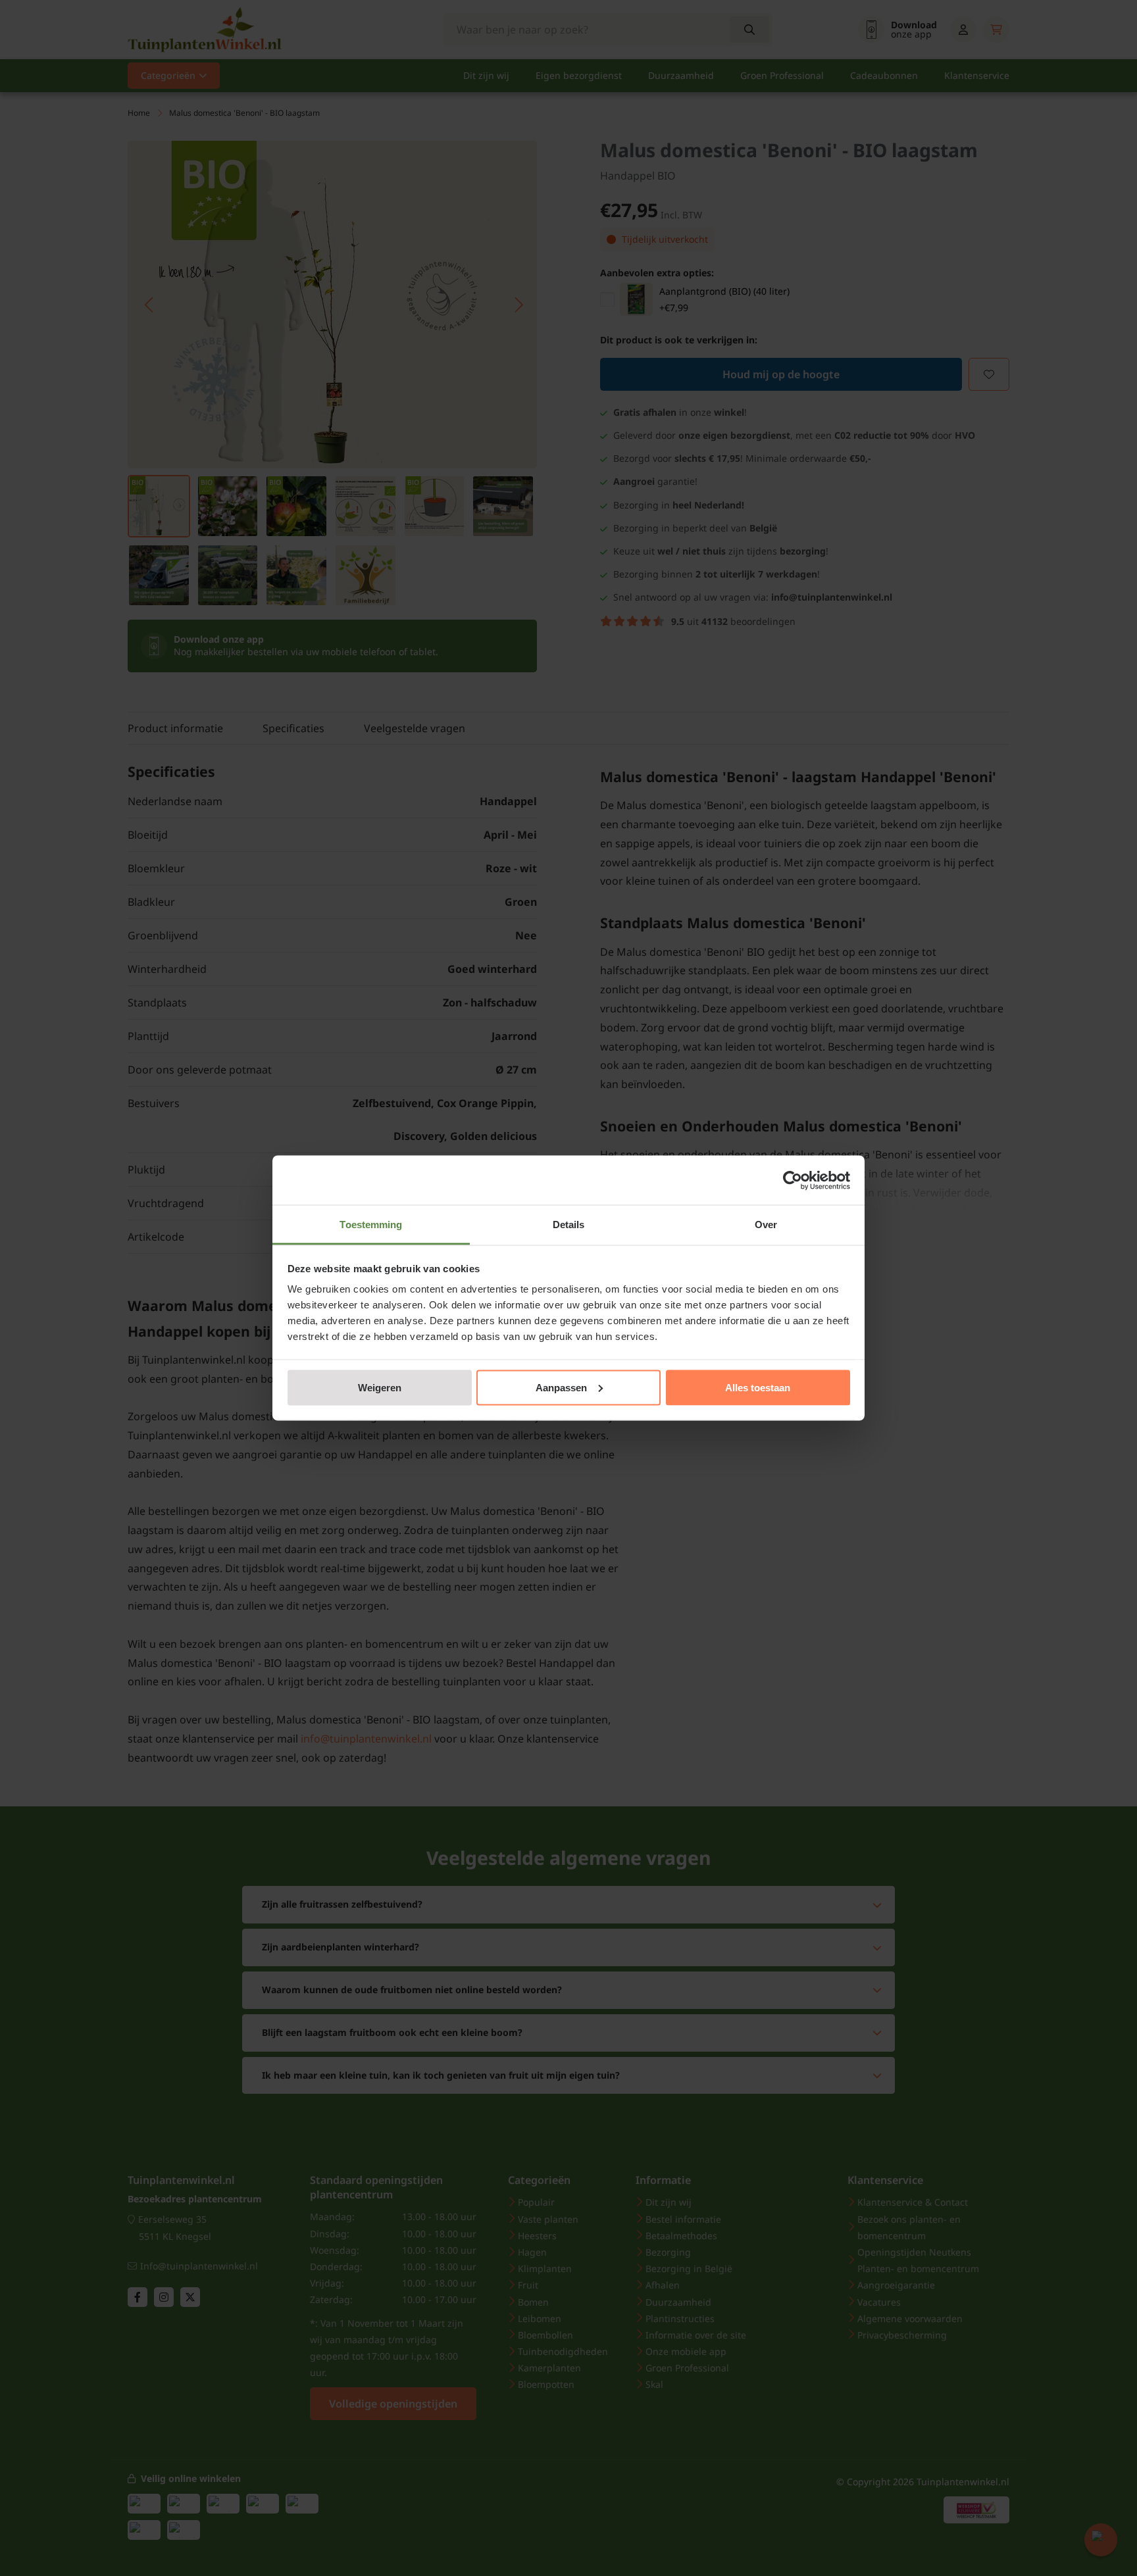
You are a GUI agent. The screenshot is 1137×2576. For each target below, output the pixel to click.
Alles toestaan (758, 1387)
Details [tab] (569, 1225)
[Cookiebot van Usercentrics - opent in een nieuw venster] (793, 1180)
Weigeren (380, 1387)
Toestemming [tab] (371, 1225)
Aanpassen (561, 1387)
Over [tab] (766, 1225)
